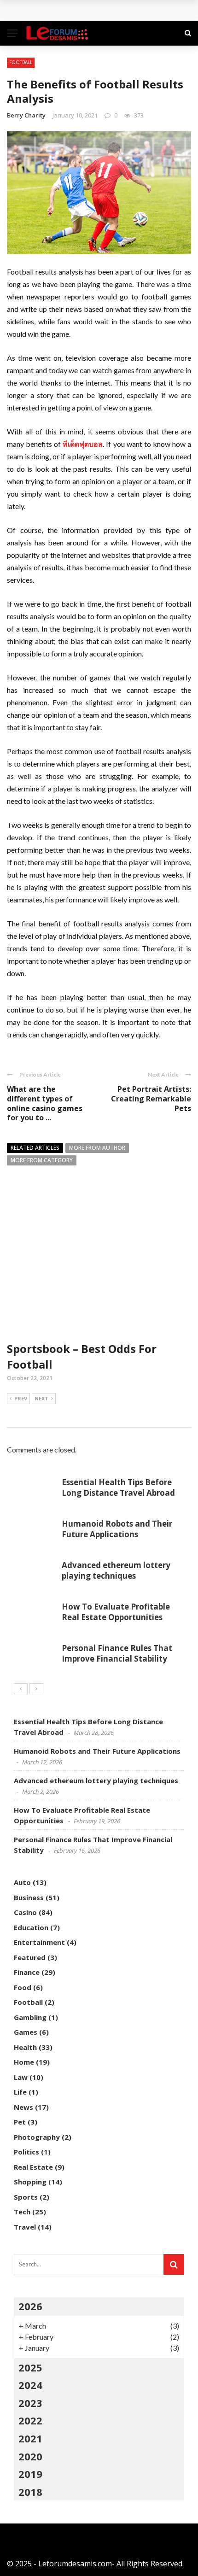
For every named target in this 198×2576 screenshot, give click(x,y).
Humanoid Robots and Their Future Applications (117, 1529)
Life (20, 2092)
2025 (30, 2367)
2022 (30, 2420)
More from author (97, 1148)
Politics (26, 2152)
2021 (30, 2438)
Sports (26, 2197)
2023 (30, 2403)
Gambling (30, 2017)
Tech (22, 2212)
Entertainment (39, 1942)
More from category (42, 1160)
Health (25, 2047)
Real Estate (33, 2167)
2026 (30, 2306)
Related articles (35, 1148)
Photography (37, 2137)
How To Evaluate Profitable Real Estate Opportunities (116, 1612)
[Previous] (21, 1689)
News (23, 2107)
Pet (20, 2122)
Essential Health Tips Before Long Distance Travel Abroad (118, 1487)
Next (41, 1398)
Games (26, 2032)
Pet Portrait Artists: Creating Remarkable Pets (151, 1099)
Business (29, 1897)
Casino (25, 1912)
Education (31, 1927)
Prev (21, 1398)
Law (21, 2077)
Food (23, 1987)
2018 (30, 2492)
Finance (27, 1972)
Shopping (30, 2182)
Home (24, 2062)
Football (21, 62)
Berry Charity (26, 115)
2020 (30, 2456)
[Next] (36, 1689)
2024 (30, 2385)
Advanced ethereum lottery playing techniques (116, 1570)
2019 (30, 2474)
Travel (25, 2227)
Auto (22, 1882)
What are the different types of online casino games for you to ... (45, 1103)
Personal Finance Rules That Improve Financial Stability (117, 1653)
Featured (30, 1957)
